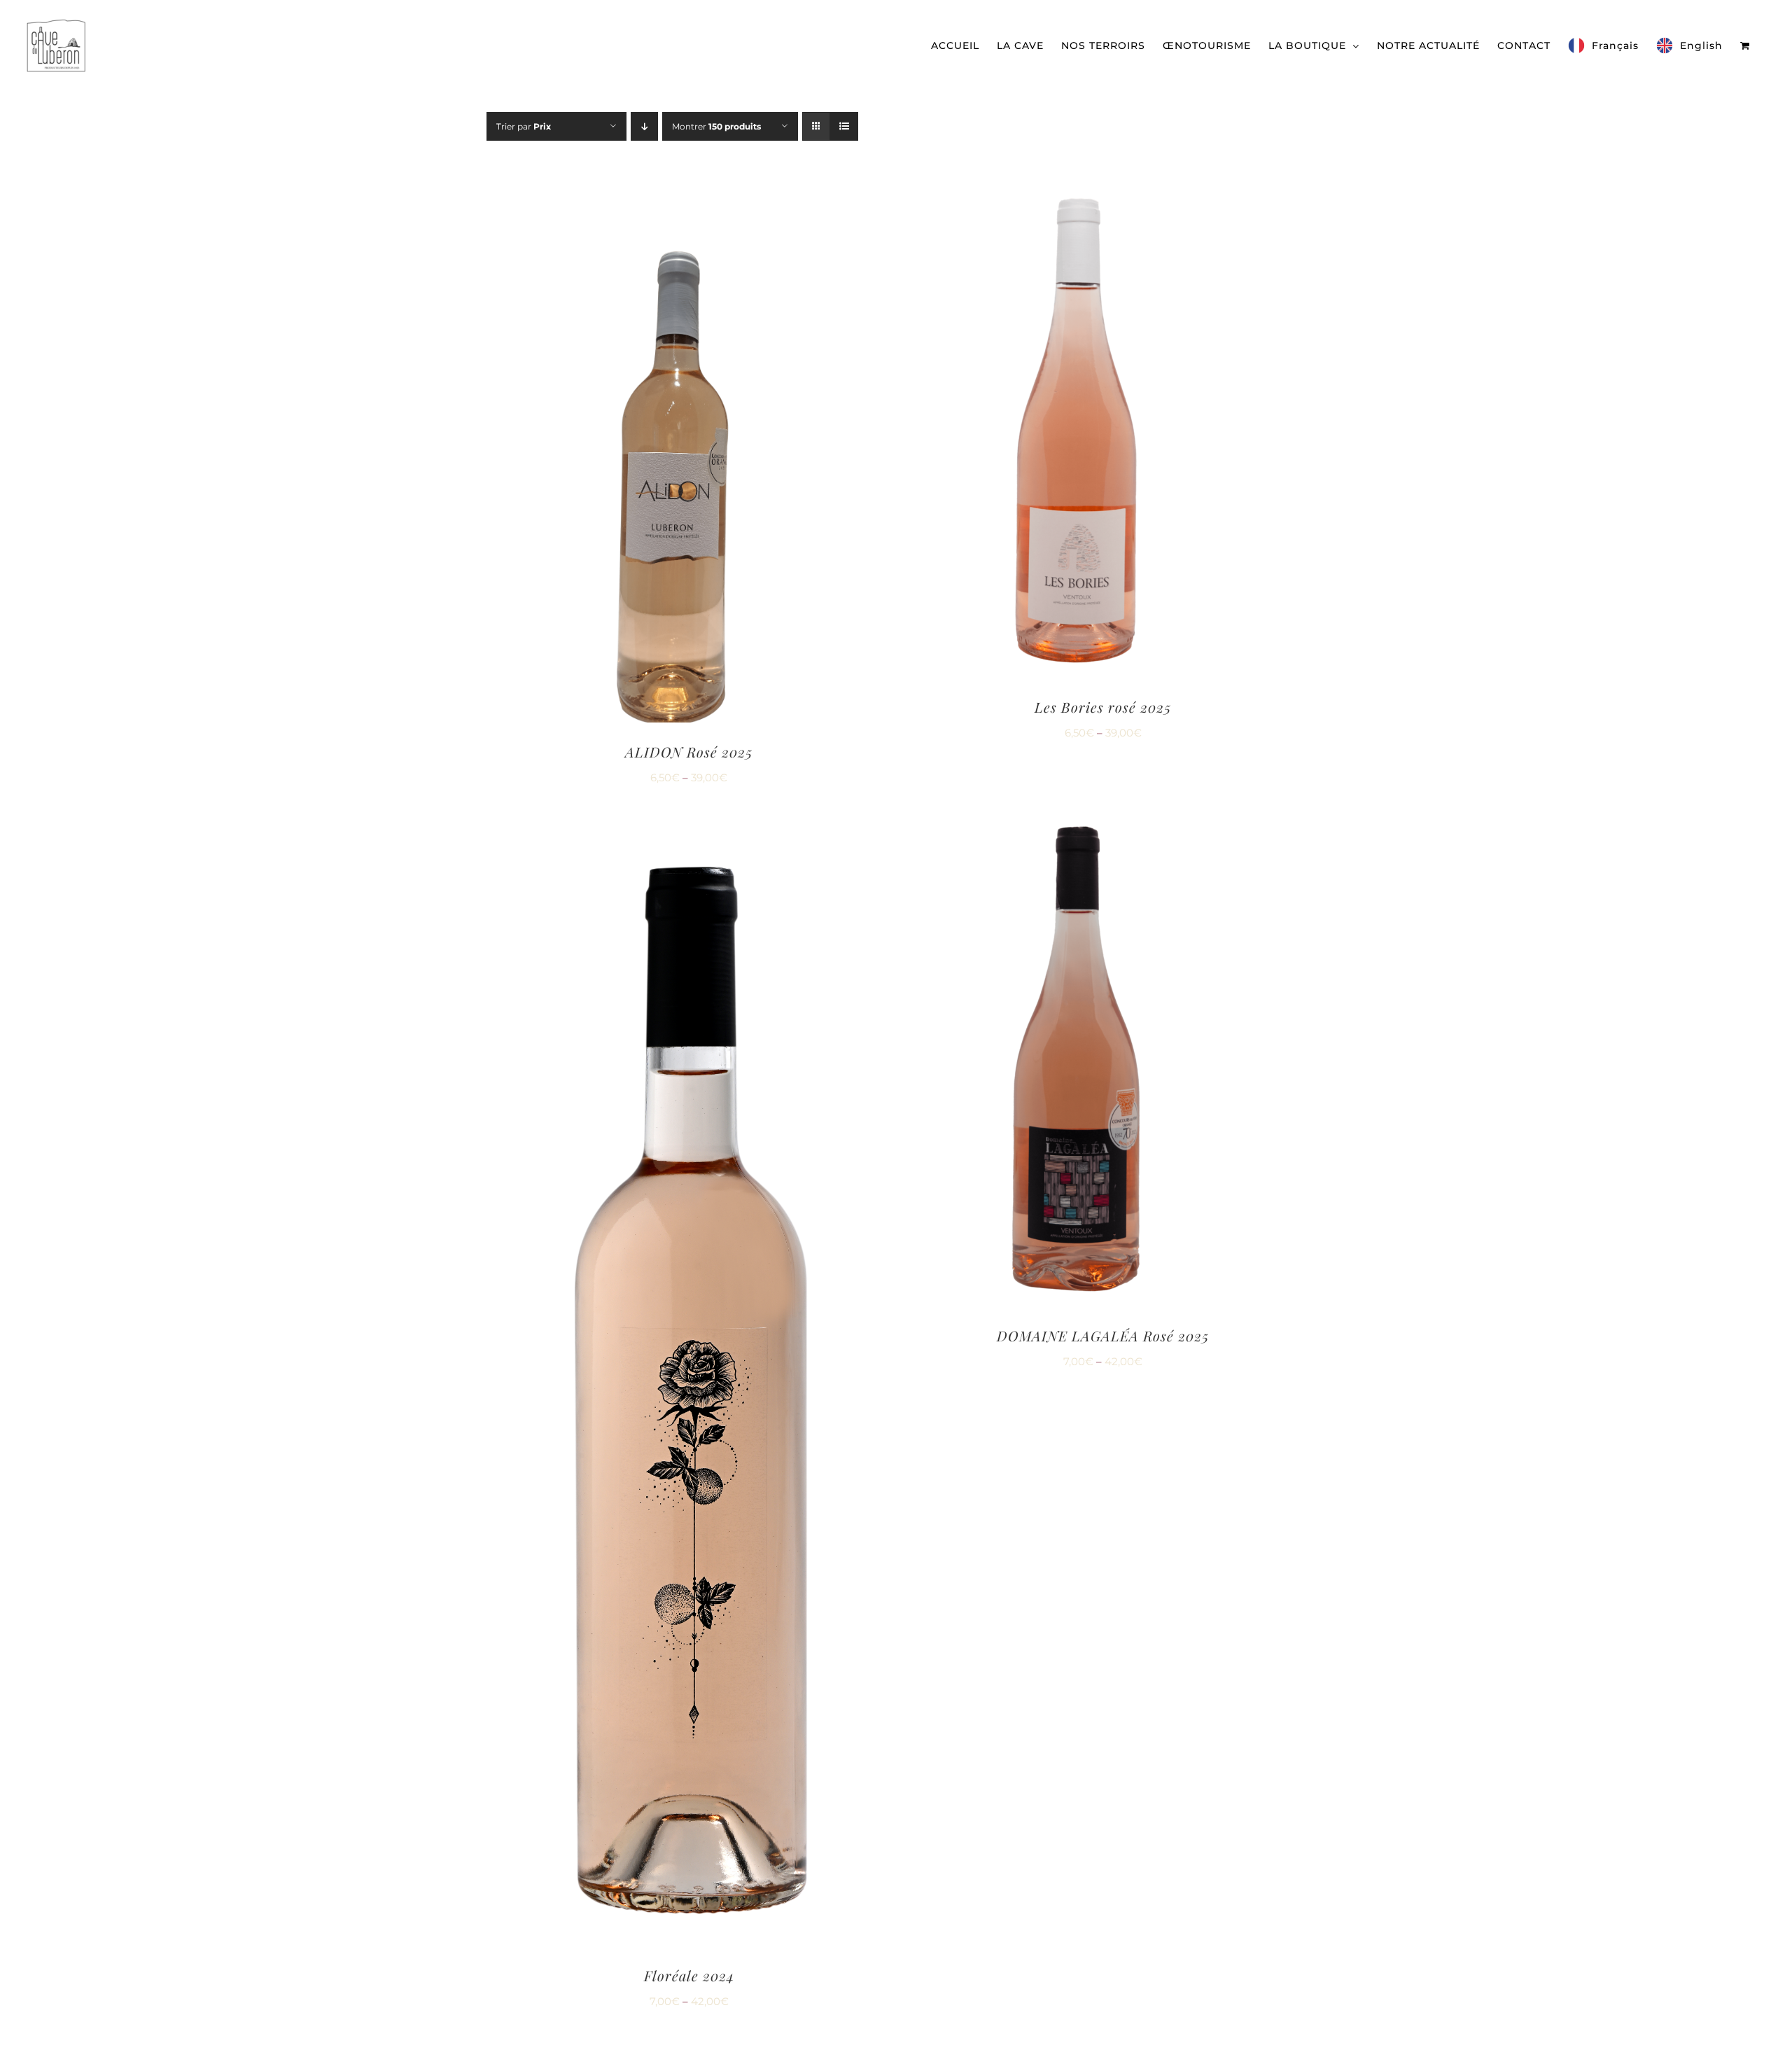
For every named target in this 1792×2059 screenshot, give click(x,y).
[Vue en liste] (844, 126)
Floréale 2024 (689, 1975)
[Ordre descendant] (644, 126)
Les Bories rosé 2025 (1103, 707)
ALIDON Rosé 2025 (689, 752)
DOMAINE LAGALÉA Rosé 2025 (1103, 1335)
